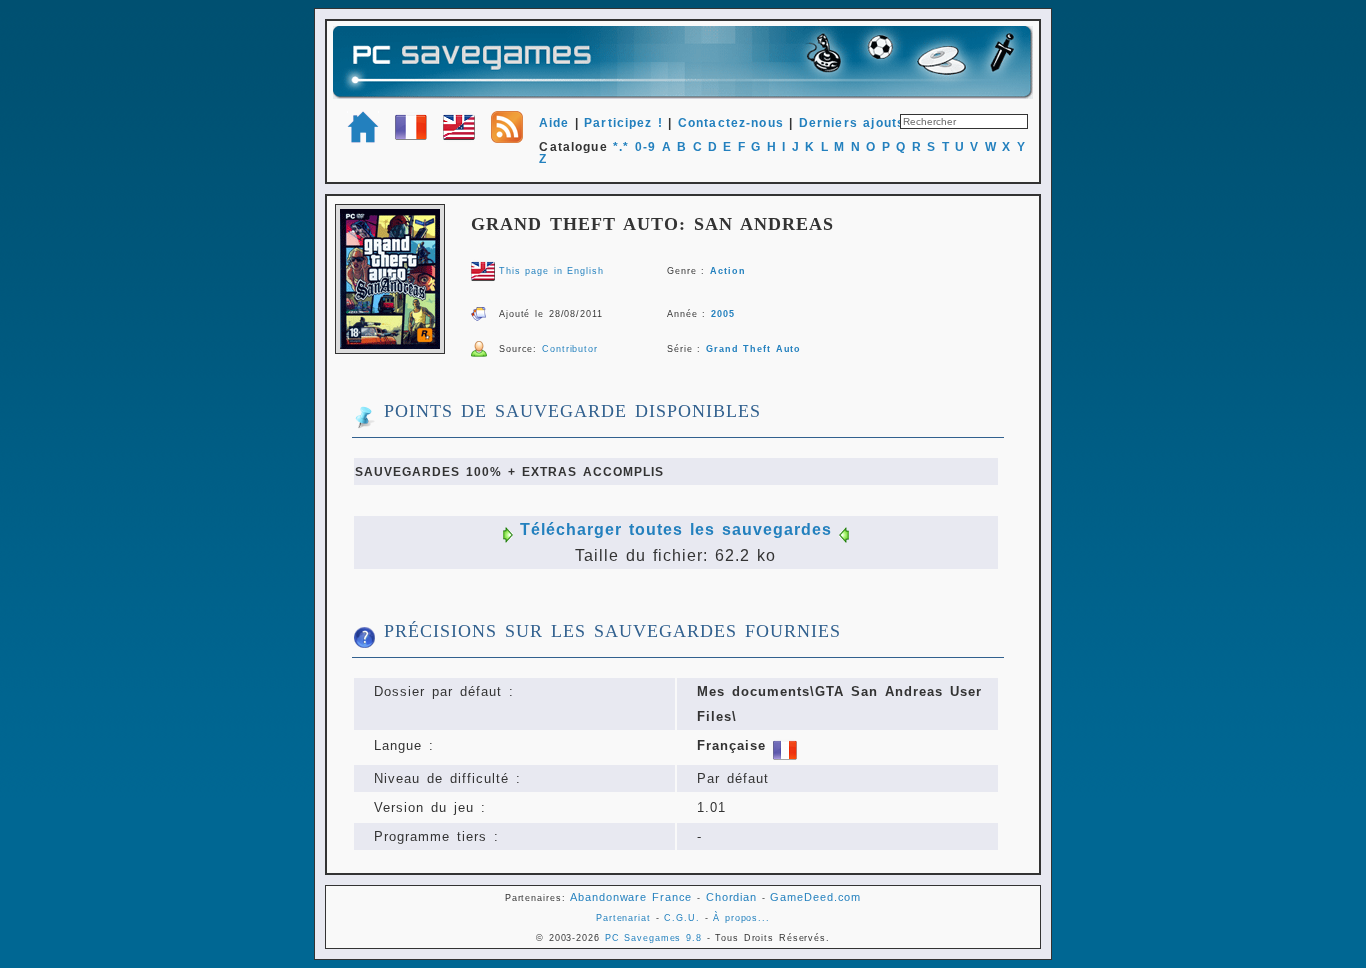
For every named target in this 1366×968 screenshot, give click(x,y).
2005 (723, 314)
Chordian (731, 897)
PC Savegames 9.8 (653, 938)
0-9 (645, 147)
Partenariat (623, 918)
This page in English (551, 271)
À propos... (741, 918)
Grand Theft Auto (753, 349)
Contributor (570, 349)
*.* (621, 147)
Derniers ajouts (852, 123)
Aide (554, 123)
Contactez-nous (731, 123)
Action (727, 271)
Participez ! (623, 123)
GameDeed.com (815, 897)
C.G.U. (681, 918)
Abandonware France (631, 897)
